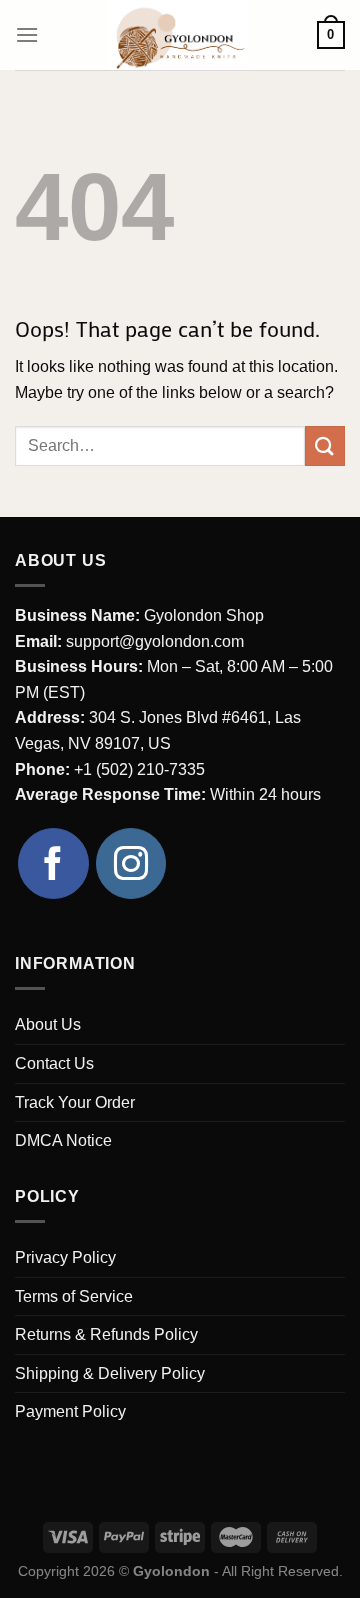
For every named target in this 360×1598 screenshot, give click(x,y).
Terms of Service (74, 1296)
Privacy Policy (65, 1257)
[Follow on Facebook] (53, 863)
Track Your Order (75, 1102)
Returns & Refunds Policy (106, 1334)
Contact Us (54, 1063)
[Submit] (325, 445)
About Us (48, 1024)
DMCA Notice (63, 1140)
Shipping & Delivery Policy (110, 1373)
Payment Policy (70, 1411)
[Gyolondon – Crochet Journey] (178, 35)
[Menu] (27, 34)
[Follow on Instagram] (131, 863)
